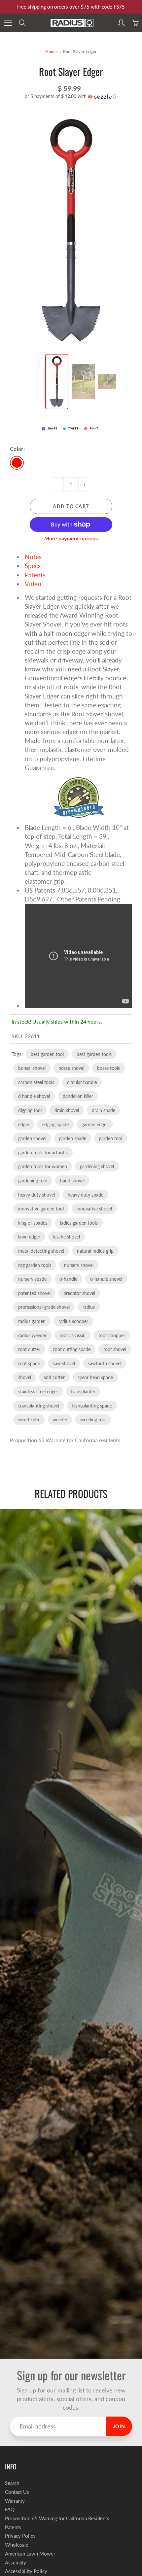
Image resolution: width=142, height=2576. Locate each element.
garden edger (95, 1124)
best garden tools (94, 1054)
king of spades (33, 1223)
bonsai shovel (32, 1068)
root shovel (115, 1349)
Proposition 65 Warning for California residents (65, 1440)
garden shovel (32, 1138)
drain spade (104, 1110)
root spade (29, 1363)
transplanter (83, 1391)
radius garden (32, 1321)
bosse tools (108, 1068)
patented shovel (34, 1293)
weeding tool (93, 1420)
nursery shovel (79, 1265)
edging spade (55, 1124)
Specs (33, 566)
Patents (35, 575)
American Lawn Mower (30, 2554)
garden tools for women (43, 1166)
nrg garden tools (35, 1265)
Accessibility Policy (26, 2571)
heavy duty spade (86, 1195)
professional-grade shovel (44, 1307)
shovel (25, 1377)
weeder (60, 1420)
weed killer (29, 1420)
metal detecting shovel (41, 1251)
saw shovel (64, 1363)
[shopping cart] (135, 23)
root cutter (29, 1349)
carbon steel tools (36, 1082)
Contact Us (17, 2492)
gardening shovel (97, 1166)
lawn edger (29, 1237)
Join (119, 2426)
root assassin (72, 1335)
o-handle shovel (106, 1279)
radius (89, 1307)
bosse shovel (71, 1068)
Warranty (15, 2501)
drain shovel (67, 1110)
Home (51, 51)
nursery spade (32, 1279)
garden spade (73, 1138)
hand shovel (72, 1181)
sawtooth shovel (105, 1363)
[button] (71, 97)
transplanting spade (92, 1406)
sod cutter (54, 1377)
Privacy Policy (20, 2536)
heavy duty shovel (36, 1195)
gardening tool (33, 1181)
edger (24, 1124)
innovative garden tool (41, 1209)
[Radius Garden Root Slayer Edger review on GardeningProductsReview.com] (78, 797)
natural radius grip (95, 1251)
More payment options (71, 538)
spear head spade (95, 1377)
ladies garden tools (79, 1223)
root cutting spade (72, 1349)
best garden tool (47, 1054)
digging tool (30, 1110)
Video (33, 584)
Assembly (16, 2563)
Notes (33, 557)
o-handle (68, 1279)
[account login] (121, 23)
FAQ (10, 2509)
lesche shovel (67, 1237)
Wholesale (17, 2545)
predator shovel (79, 1293)
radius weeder (32, 1335)
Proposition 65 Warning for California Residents (57, 2518)
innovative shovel (94, 1209)
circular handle (82, 1082)
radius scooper (73, 1321)
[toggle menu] (8, 23)
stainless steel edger (38, 1391)
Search (12, 2483)
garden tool (111, 1138)
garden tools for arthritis (43, 1152)
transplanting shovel (39, 1406)
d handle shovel (34, 1096)
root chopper (112, 1335)
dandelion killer (78, 1096)
